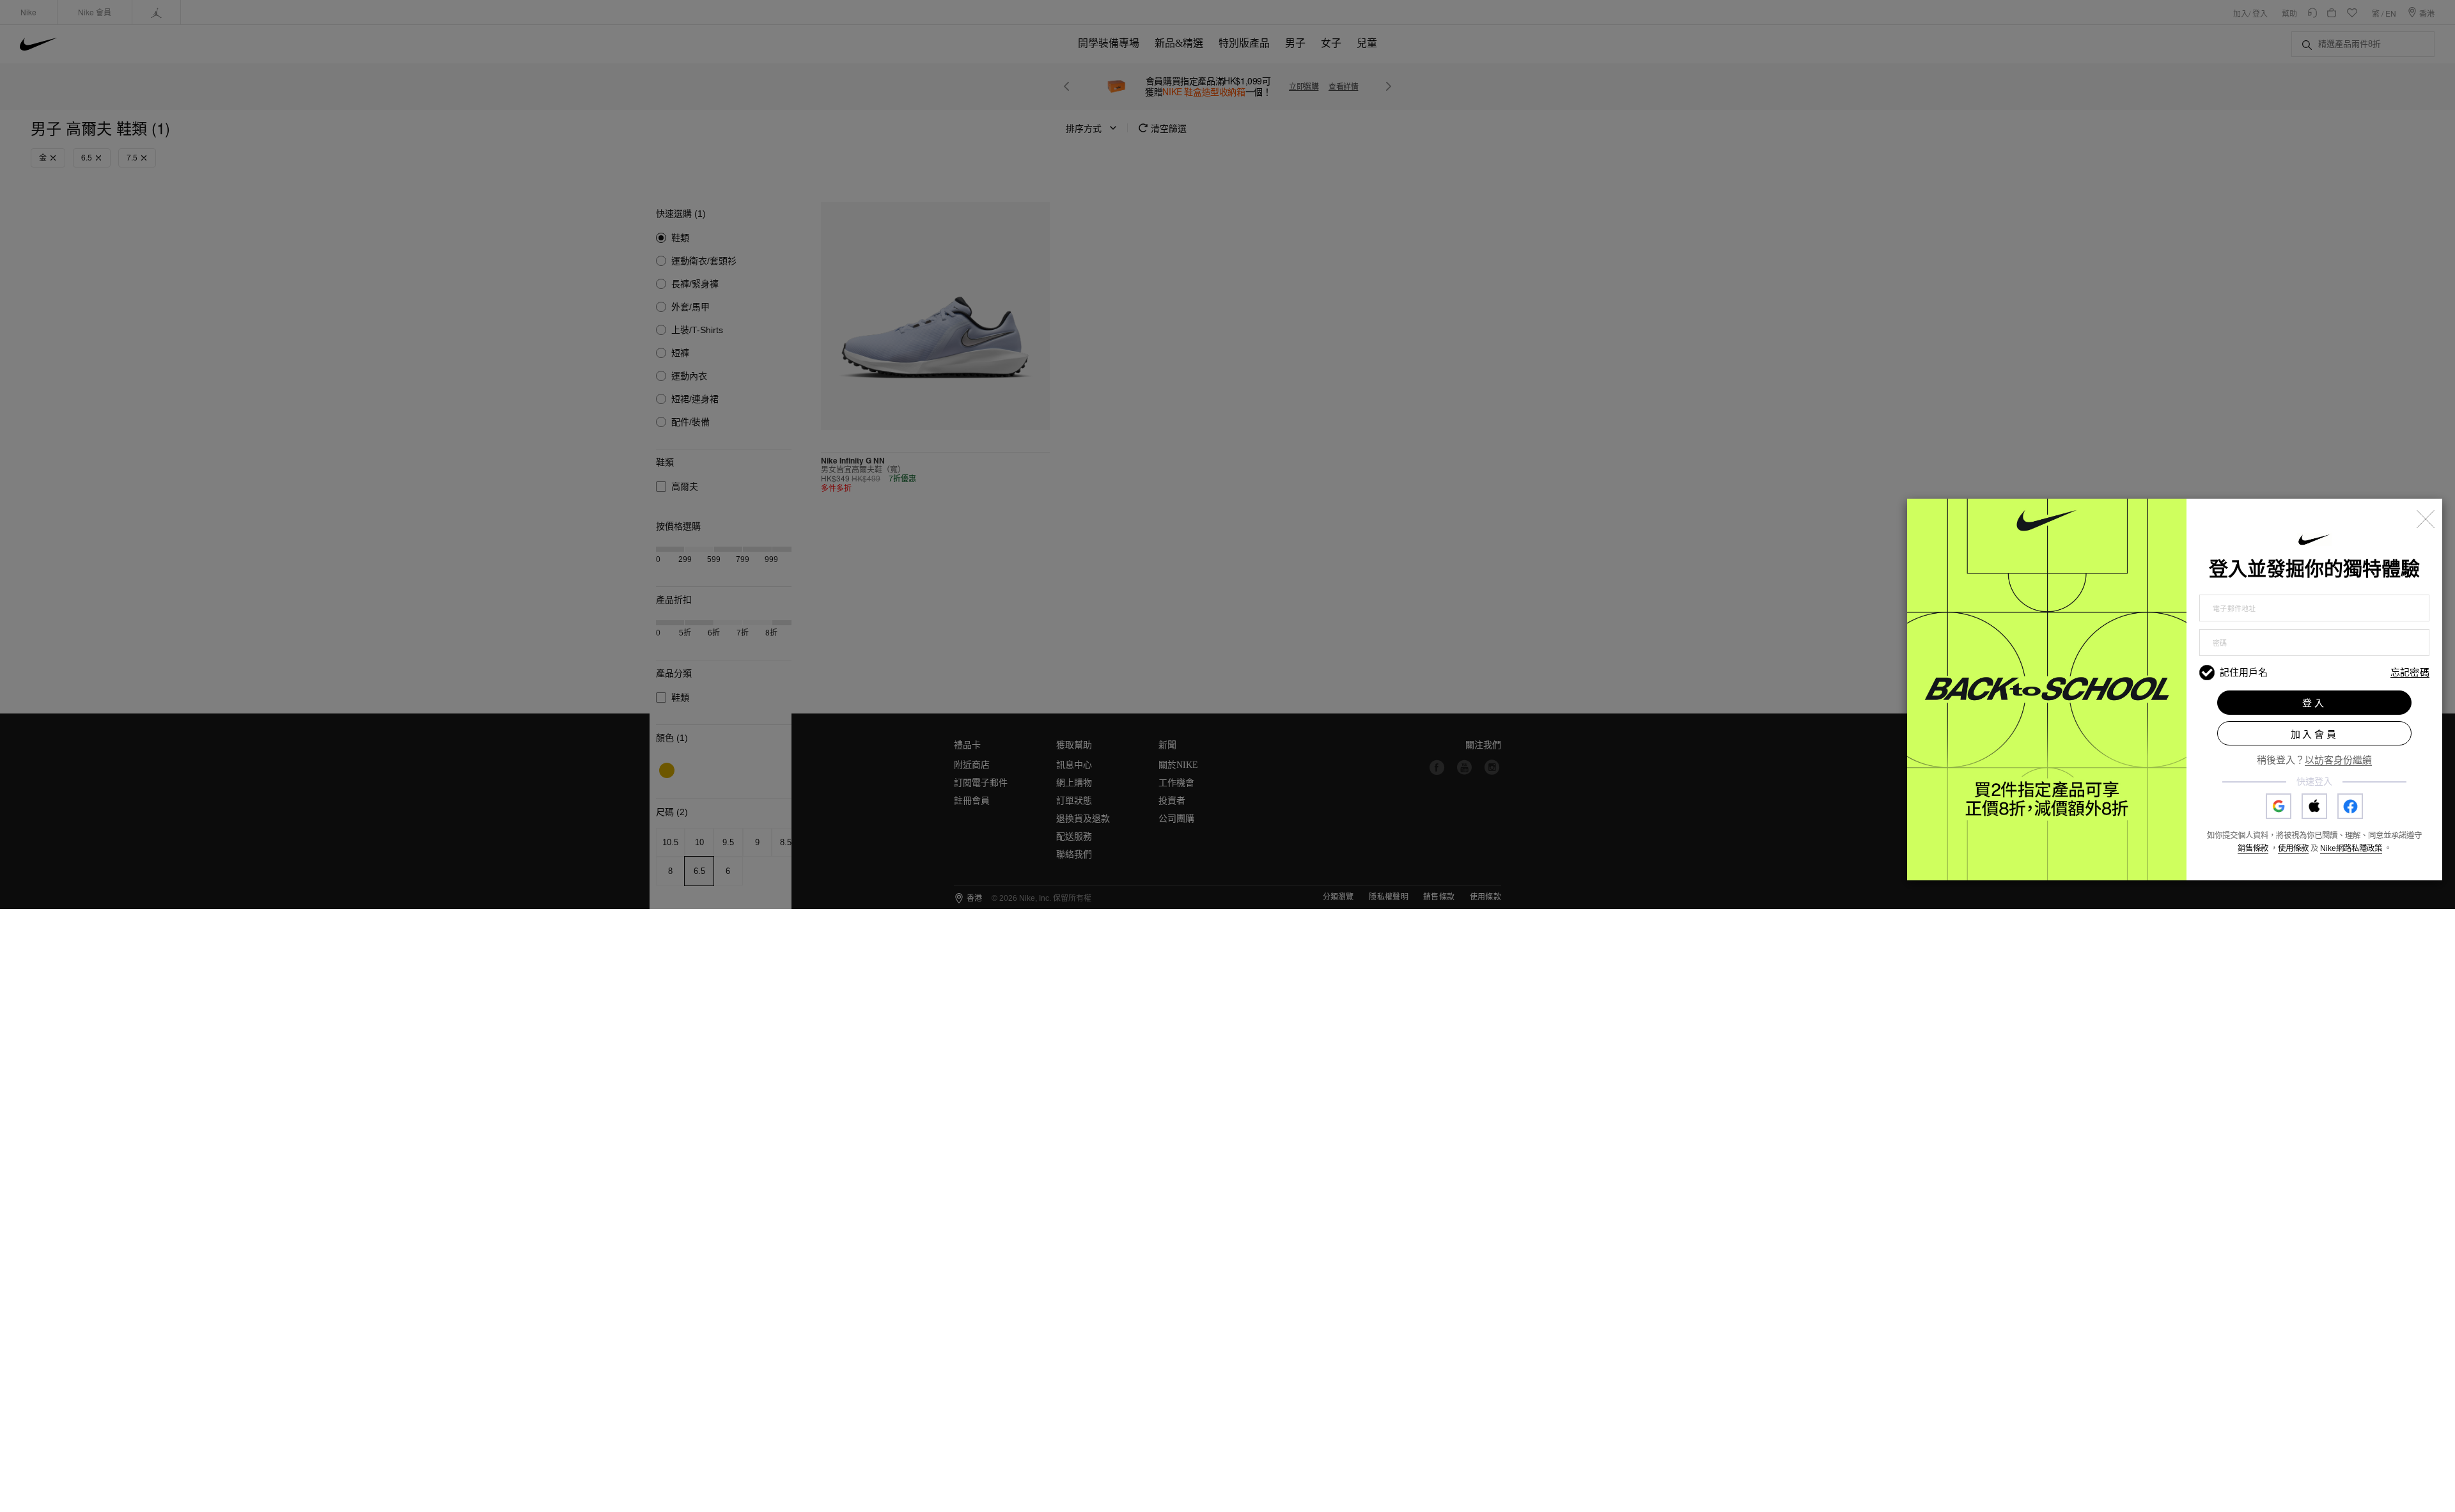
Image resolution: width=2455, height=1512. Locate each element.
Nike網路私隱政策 (2351, 848)
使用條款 (2293, 848)
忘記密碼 (2410, 673)
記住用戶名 (2244, 672)
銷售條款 (2253, 848)
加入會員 (2315, 734)
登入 (2314, 703)
